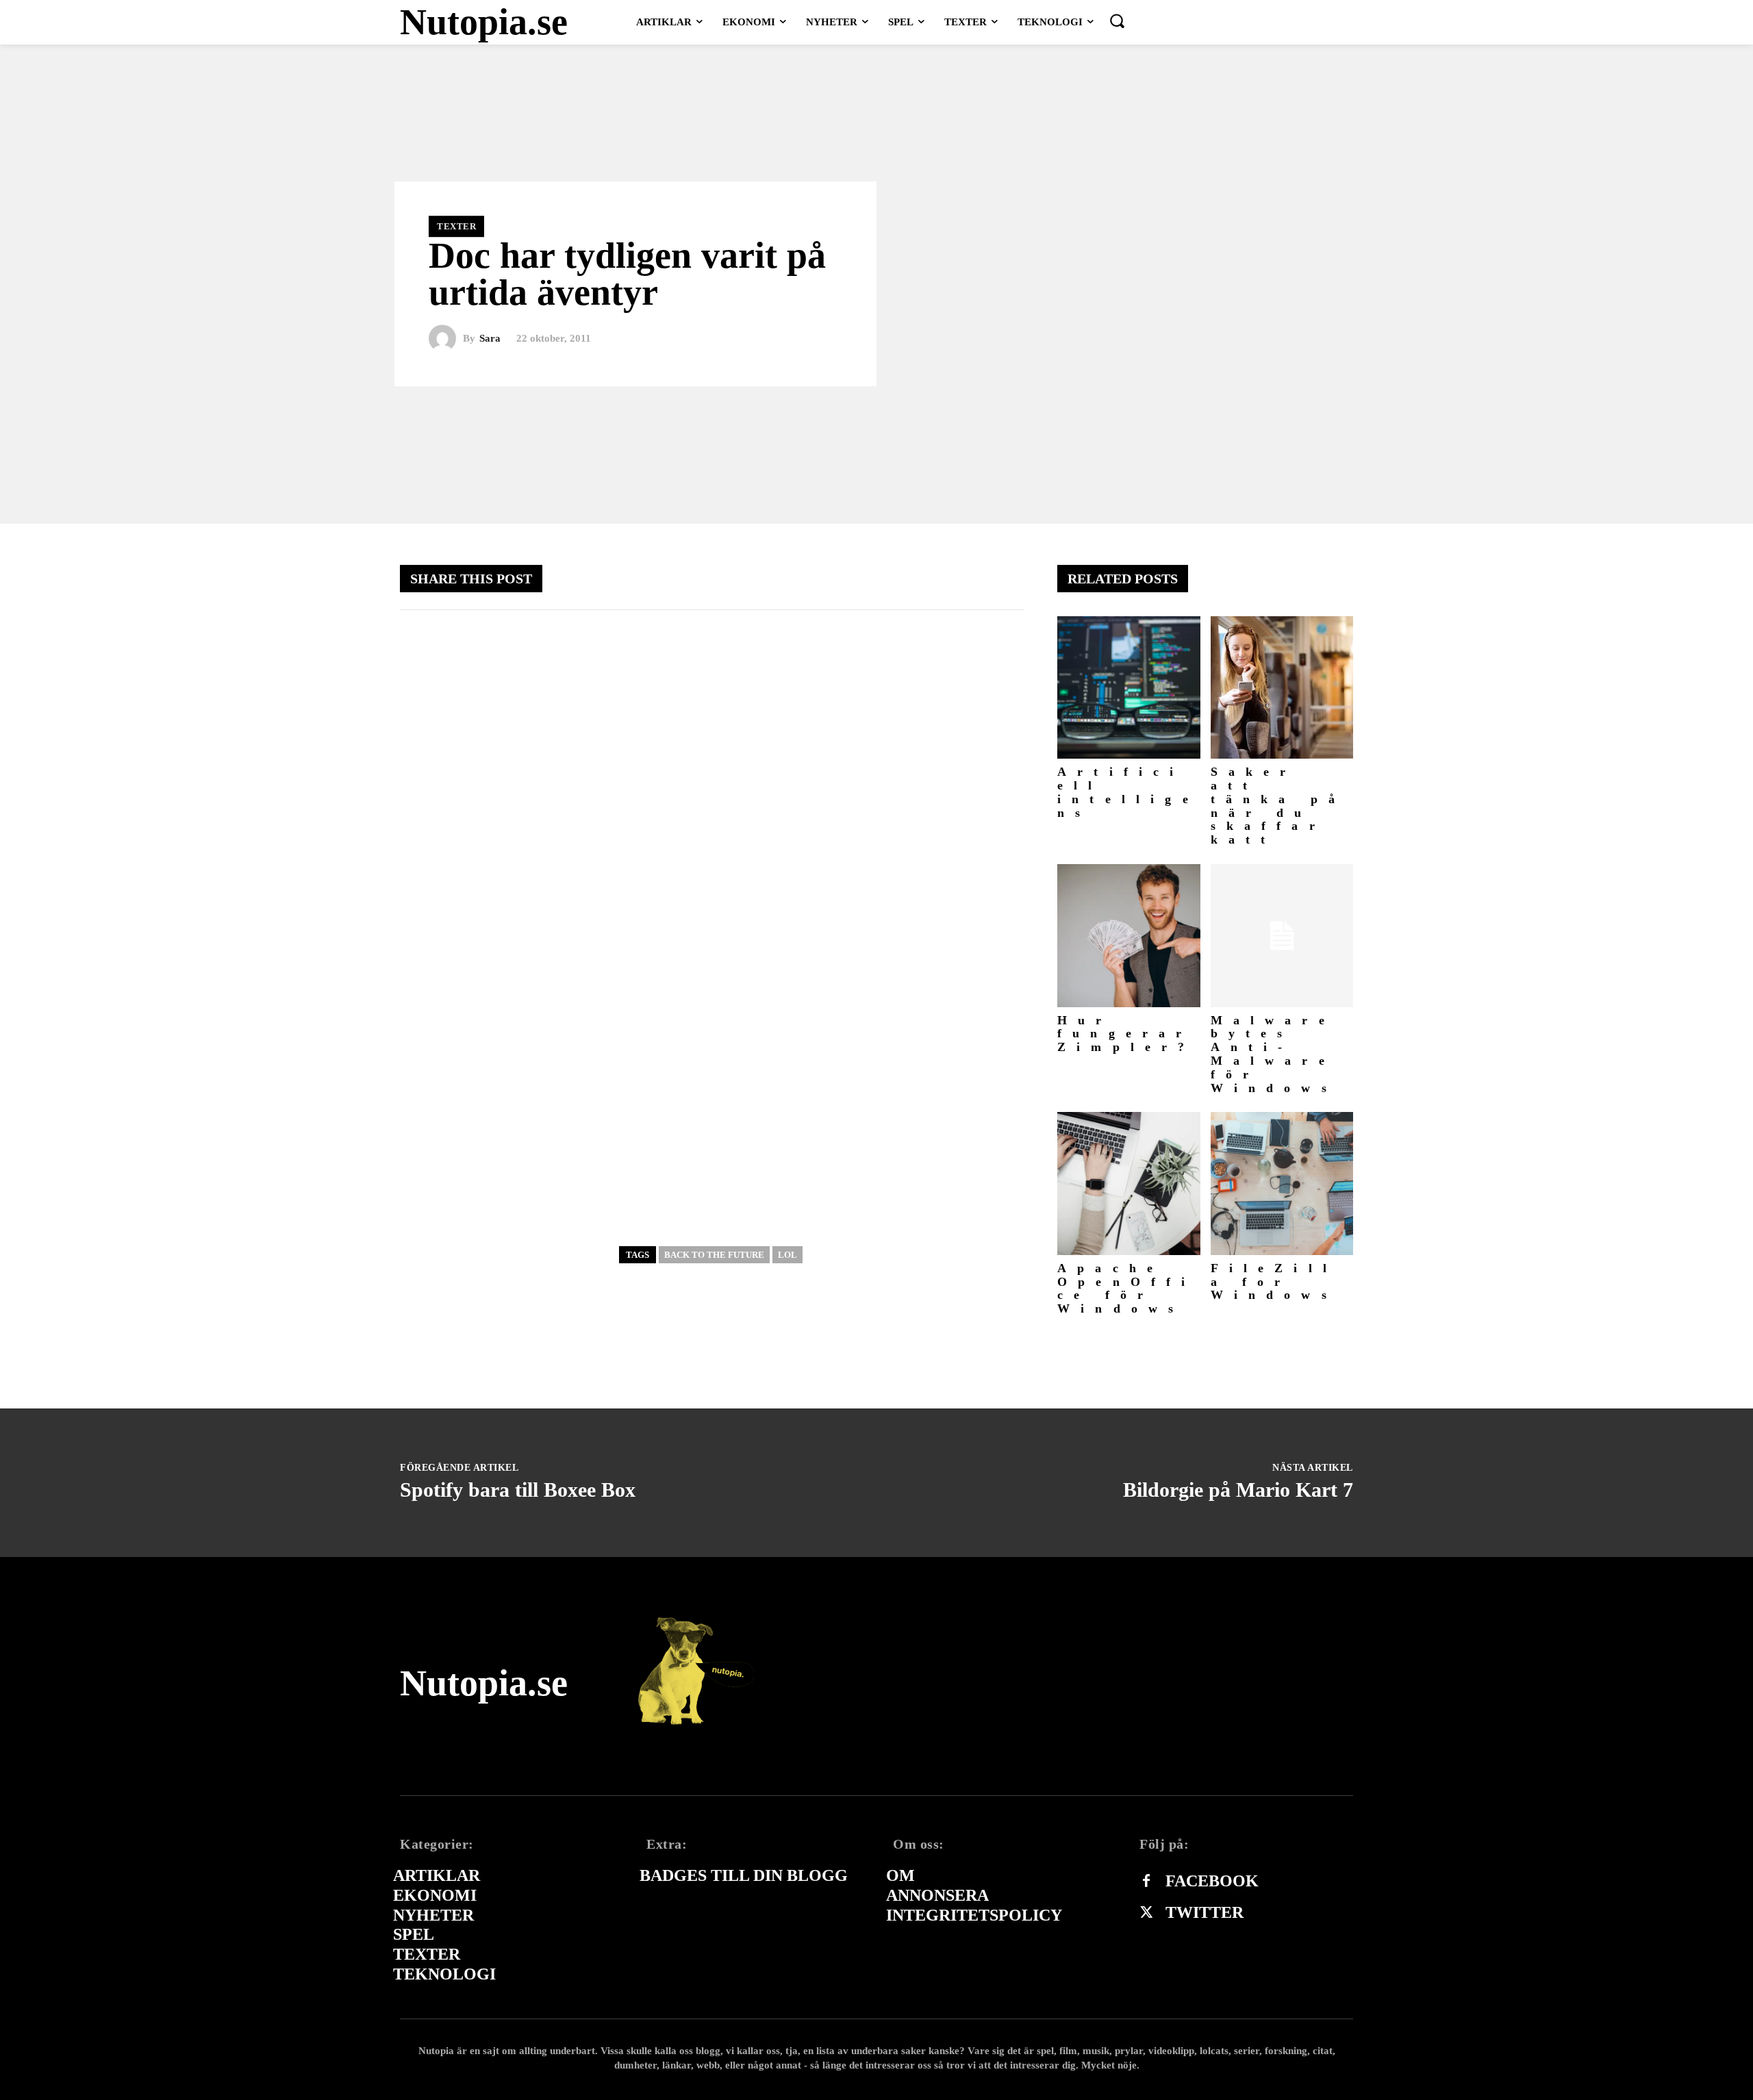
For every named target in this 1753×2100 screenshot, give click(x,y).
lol (787, 1255)
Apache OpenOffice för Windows (1127, 1288)
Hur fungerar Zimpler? (1126, 1034)
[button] (1117, 21)
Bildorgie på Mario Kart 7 (1238, 1490)
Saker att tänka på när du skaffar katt (1278, 806)
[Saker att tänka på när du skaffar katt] (1282, 688)
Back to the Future (714, 1255)
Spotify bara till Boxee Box (518, 1490)
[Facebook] (1146, 1882)
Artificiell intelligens (1128, 792)
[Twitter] (1146, 1913)
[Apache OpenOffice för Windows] (1129, 1184)
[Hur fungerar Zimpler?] (1129, 936)
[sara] (446, 339)
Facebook (1212, 1881)
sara (490, 339)
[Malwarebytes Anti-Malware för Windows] (1282, 936)
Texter (456, 226)
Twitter (1205, 1912)
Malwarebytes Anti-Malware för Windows (1274, 1054)
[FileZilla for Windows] (1282, 1184)
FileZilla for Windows (1274, 1282)
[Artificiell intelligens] (1129, 688)
